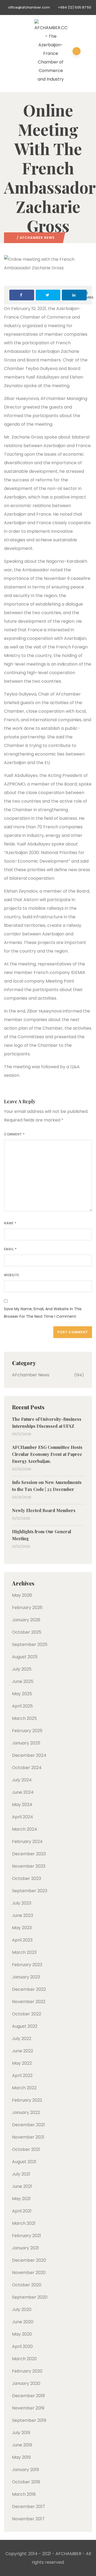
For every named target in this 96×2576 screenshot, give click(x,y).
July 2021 (21, 2174)
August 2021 (24, 2162)
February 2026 (27, 1608)
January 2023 (26, 1977)
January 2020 (26, 2383)
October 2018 (26, 2482)
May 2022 (22, 2063)
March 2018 (24, 2494)
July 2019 (21, 2433)
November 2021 (28, 2137)
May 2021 (21, 2199)
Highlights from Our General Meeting (42, 1535)
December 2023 (29, 1854)
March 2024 (25, 1829)
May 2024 (22, 1805)
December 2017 (29, 2507)
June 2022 (23, 2051)
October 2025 (27, 1632)
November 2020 (29, 2273)
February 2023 (27, 1965)
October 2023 (27, 1878)
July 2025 (22, 1669)
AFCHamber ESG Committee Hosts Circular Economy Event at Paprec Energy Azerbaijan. (47, 1454)
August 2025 (25, 1657)
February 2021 (27, 2236)
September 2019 (29, 2420)
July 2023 (22, 1903)
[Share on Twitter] (48, 295)
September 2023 (30, 1891)
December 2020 (29, 2260)
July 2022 (22, 2039)
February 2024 (27, 1842)
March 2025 (24, 1718)
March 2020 (24, 2359)
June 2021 (22, 2186)
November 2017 (28, 2519)
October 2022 (27, 2014)
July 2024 (22, 1780)
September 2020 (30, 2297)
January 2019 (25, 2470)
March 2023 (24, 1952)
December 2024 (29, 1755)
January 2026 (26, 1620)
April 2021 (22, 2211)
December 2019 (28, 2396)
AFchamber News (37, 238)
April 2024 (23, 1817)
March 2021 (24, 2223)
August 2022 (25, 2026)
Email (10, 1249)
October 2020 (27, 2285)
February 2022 (27, 2100)
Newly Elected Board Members (44, 1510)
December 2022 (29, 1989)
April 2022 (22, 2075)
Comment (14, 1134)
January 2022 (26, 2112)
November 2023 (29, 1866)
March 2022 (24, 2088)
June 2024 (23, 1792)
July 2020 (22, 2309)
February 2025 (27, 1731)
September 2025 (30, 1644)
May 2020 (22, 2334)
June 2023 (23, 1915)
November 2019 (28, 2408)
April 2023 (22, 1940)
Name (10, 1223)
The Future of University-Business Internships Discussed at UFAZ (47, 1423)
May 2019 (21, 2457)
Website (12, 1275)
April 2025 (22, 1706)
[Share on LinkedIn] (74, 295)
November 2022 (29, 2002)
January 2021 (25, 2248)
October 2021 (26, 2149)
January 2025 (26, 1743)
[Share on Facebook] (22, 295)
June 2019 (22, 2445)
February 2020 (27, 2371)
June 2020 (23, 2322)
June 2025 (23, 1681)
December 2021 (28, 2125)
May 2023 (22, 1928)
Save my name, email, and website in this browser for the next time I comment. (43, 1313)
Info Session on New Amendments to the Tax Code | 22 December (47, 1486)
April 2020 (22, 2346)
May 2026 (22, 1595)
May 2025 (22, 1694)
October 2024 (27, 1768)
